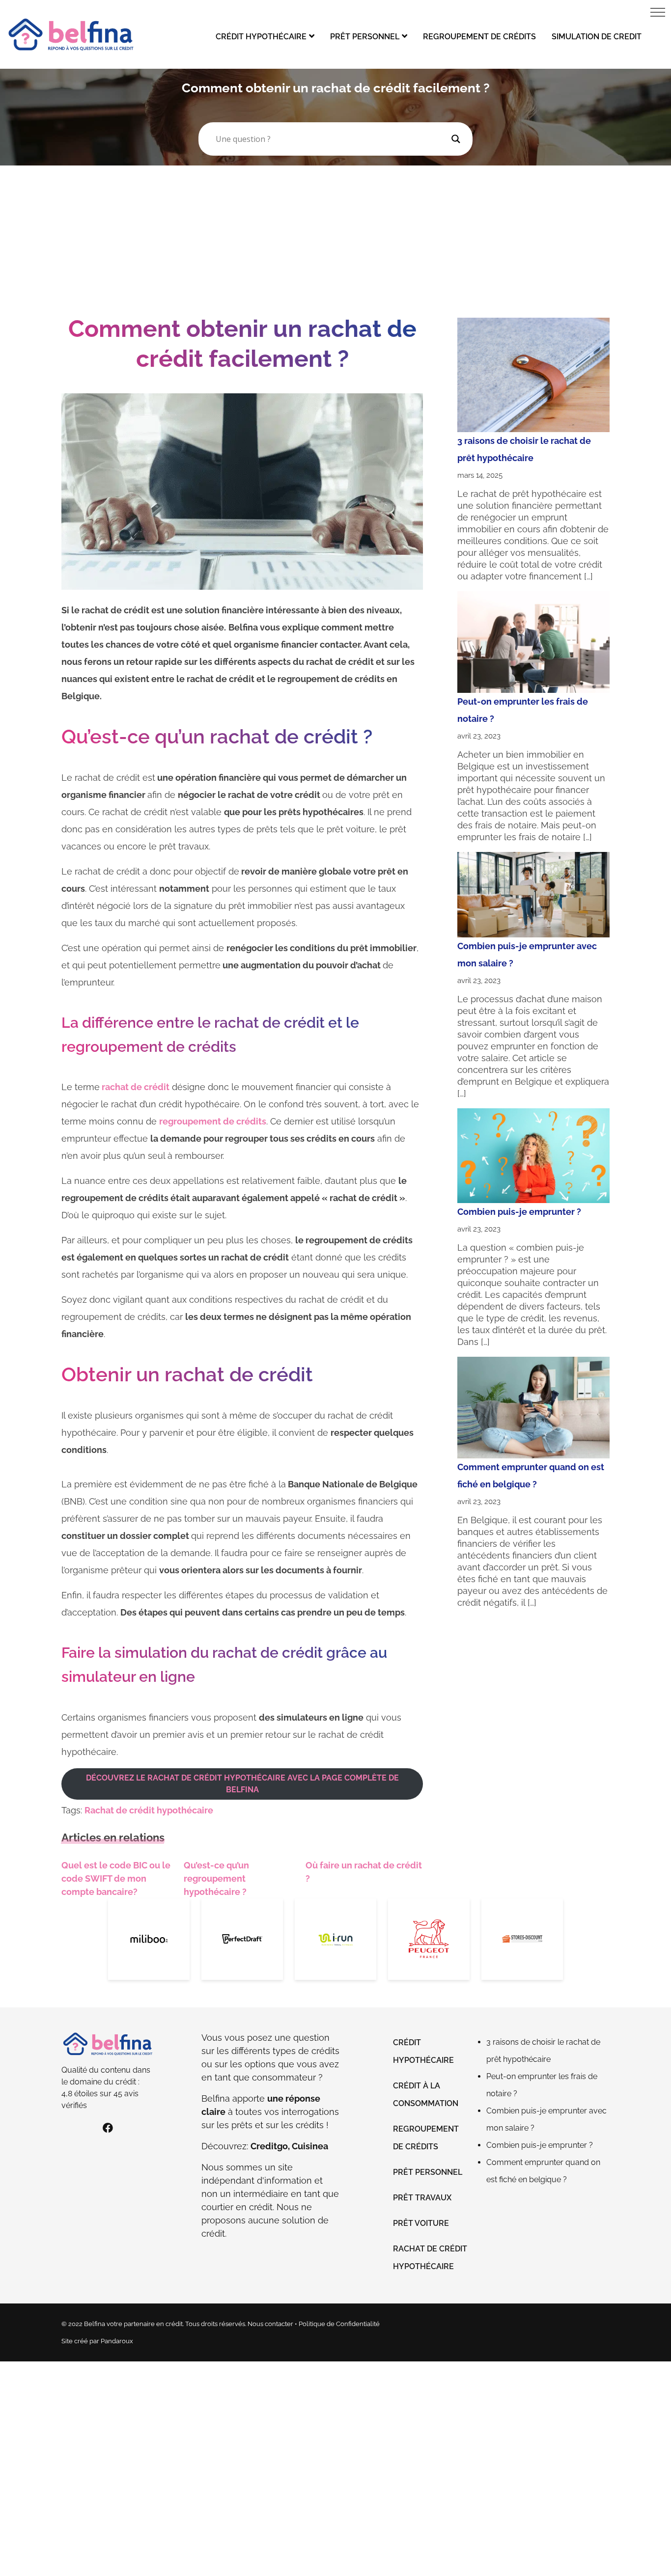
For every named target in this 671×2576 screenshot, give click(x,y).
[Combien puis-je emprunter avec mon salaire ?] (533, 895)
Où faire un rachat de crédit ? (364, 1872)
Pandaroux (117, 2341)
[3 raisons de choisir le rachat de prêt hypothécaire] (533, 375)
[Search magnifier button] (456, 139)
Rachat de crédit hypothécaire (149, 1810)
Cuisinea (310, 2146)
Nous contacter (270, 2324)
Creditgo (269, 2146)
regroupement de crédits (213, 1121)
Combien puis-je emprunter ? (519, 1212)
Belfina (216, 2098)
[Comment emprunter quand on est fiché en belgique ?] (533, 1408)
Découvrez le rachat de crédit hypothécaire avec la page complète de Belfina (242, 1784)
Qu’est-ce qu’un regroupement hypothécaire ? (216, 1878)
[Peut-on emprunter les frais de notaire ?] (533, 642)
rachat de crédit (135, 1087)
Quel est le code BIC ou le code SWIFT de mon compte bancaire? (116, 1878)
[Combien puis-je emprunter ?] (533, 1156)
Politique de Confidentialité (339, 2324)
